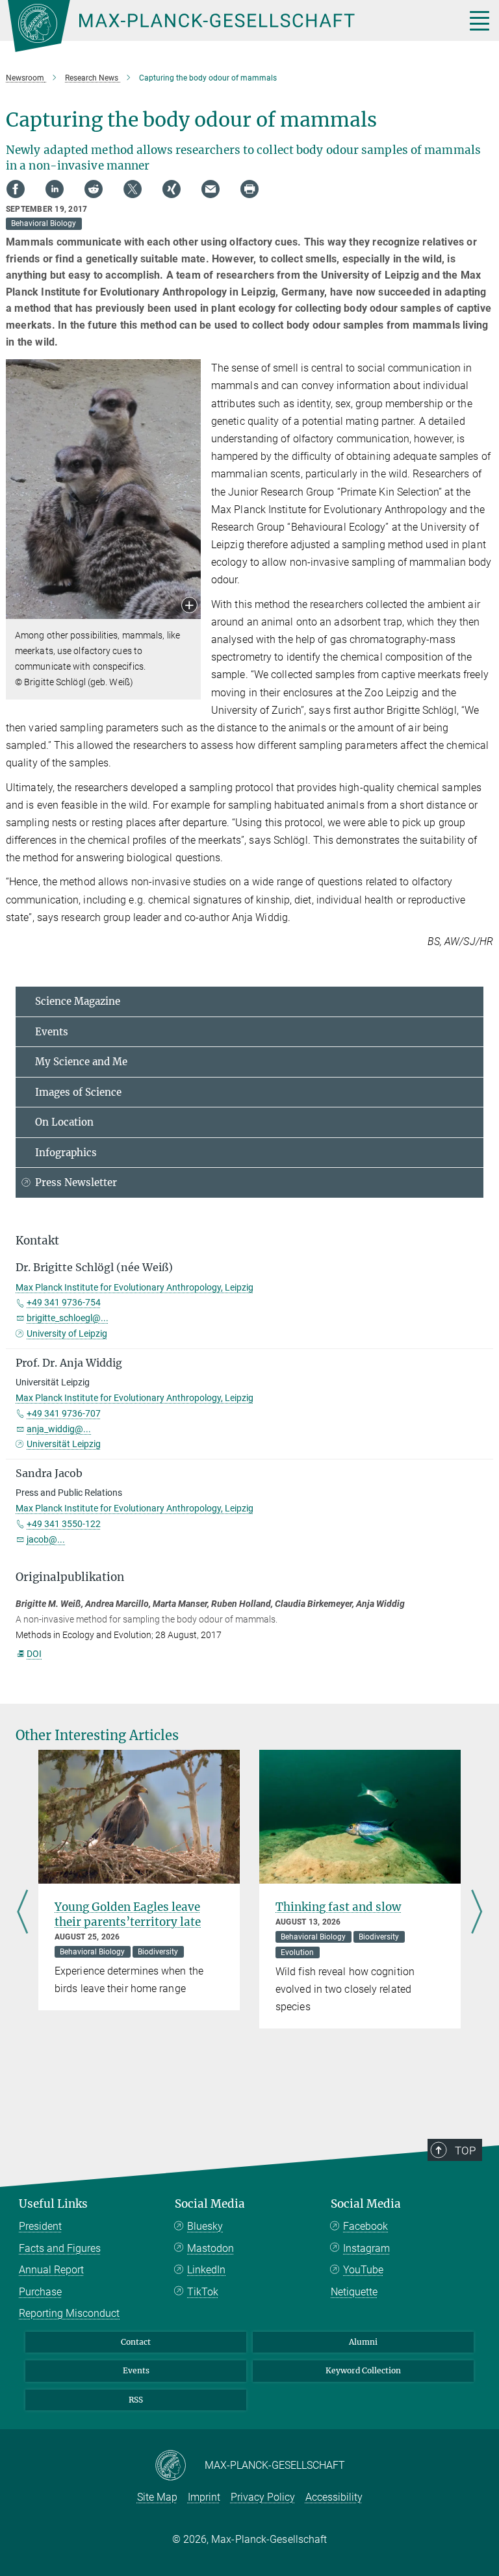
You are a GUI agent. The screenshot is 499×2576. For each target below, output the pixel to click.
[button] (189, 606)
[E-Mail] (211, 189)
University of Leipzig (67, 1333)
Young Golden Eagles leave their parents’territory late (128, 1914)
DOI (34, 1654)
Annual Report (51, 2270)
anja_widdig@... (59, 1429)
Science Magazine (78, 1001)
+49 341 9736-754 (64, 1302)
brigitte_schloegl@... (68, 1318)
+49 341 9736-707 (64, 1413)
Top (465, 2151)
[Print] (249, 189)
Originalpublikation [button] (70, 1577)
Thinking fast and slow (338, 1907)
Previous (22, 1913)
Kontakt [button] (37, 1241)
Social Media (210, 2204)
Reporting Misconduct (69, 2313)
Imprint (204, 2497)
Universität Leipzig (64, 1444)
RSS (136, 2400)
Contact (136, 2342)
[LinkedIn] (55, 189)
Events (52, 1032)
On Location (64, 1122)
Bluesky (205, 2226)
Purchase (40, 2292)
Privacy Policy (263, 2497)
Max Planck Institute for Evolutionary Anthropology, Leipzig (134, 1287)
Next (477, 1913)
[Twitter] (133, 189)
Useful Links (53, 2204)
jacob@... (46, 1539)
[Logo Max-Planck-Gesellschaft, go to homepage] (220, 26)
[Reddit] (94, 189)
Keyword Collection (363, 2370)
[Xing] (172, 189)
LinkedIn (206, 2270)
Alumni (363, 2342)
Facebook (365, 2226)
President (40, 2226)
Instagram (366, 2248)
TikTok (203, 2292)
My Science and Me (81, 1062)
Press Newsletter (76, 1182)
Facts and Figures (60, 2248)
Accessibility (334, 2497)
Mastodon (211, 2248)
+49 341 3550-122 (64, 1524)
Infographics (66, 1153)
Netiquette (354, 2292)
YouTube (363, 2270)
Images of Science (78, 1092)
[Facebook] (16, 189)
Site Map (157, 2497)
